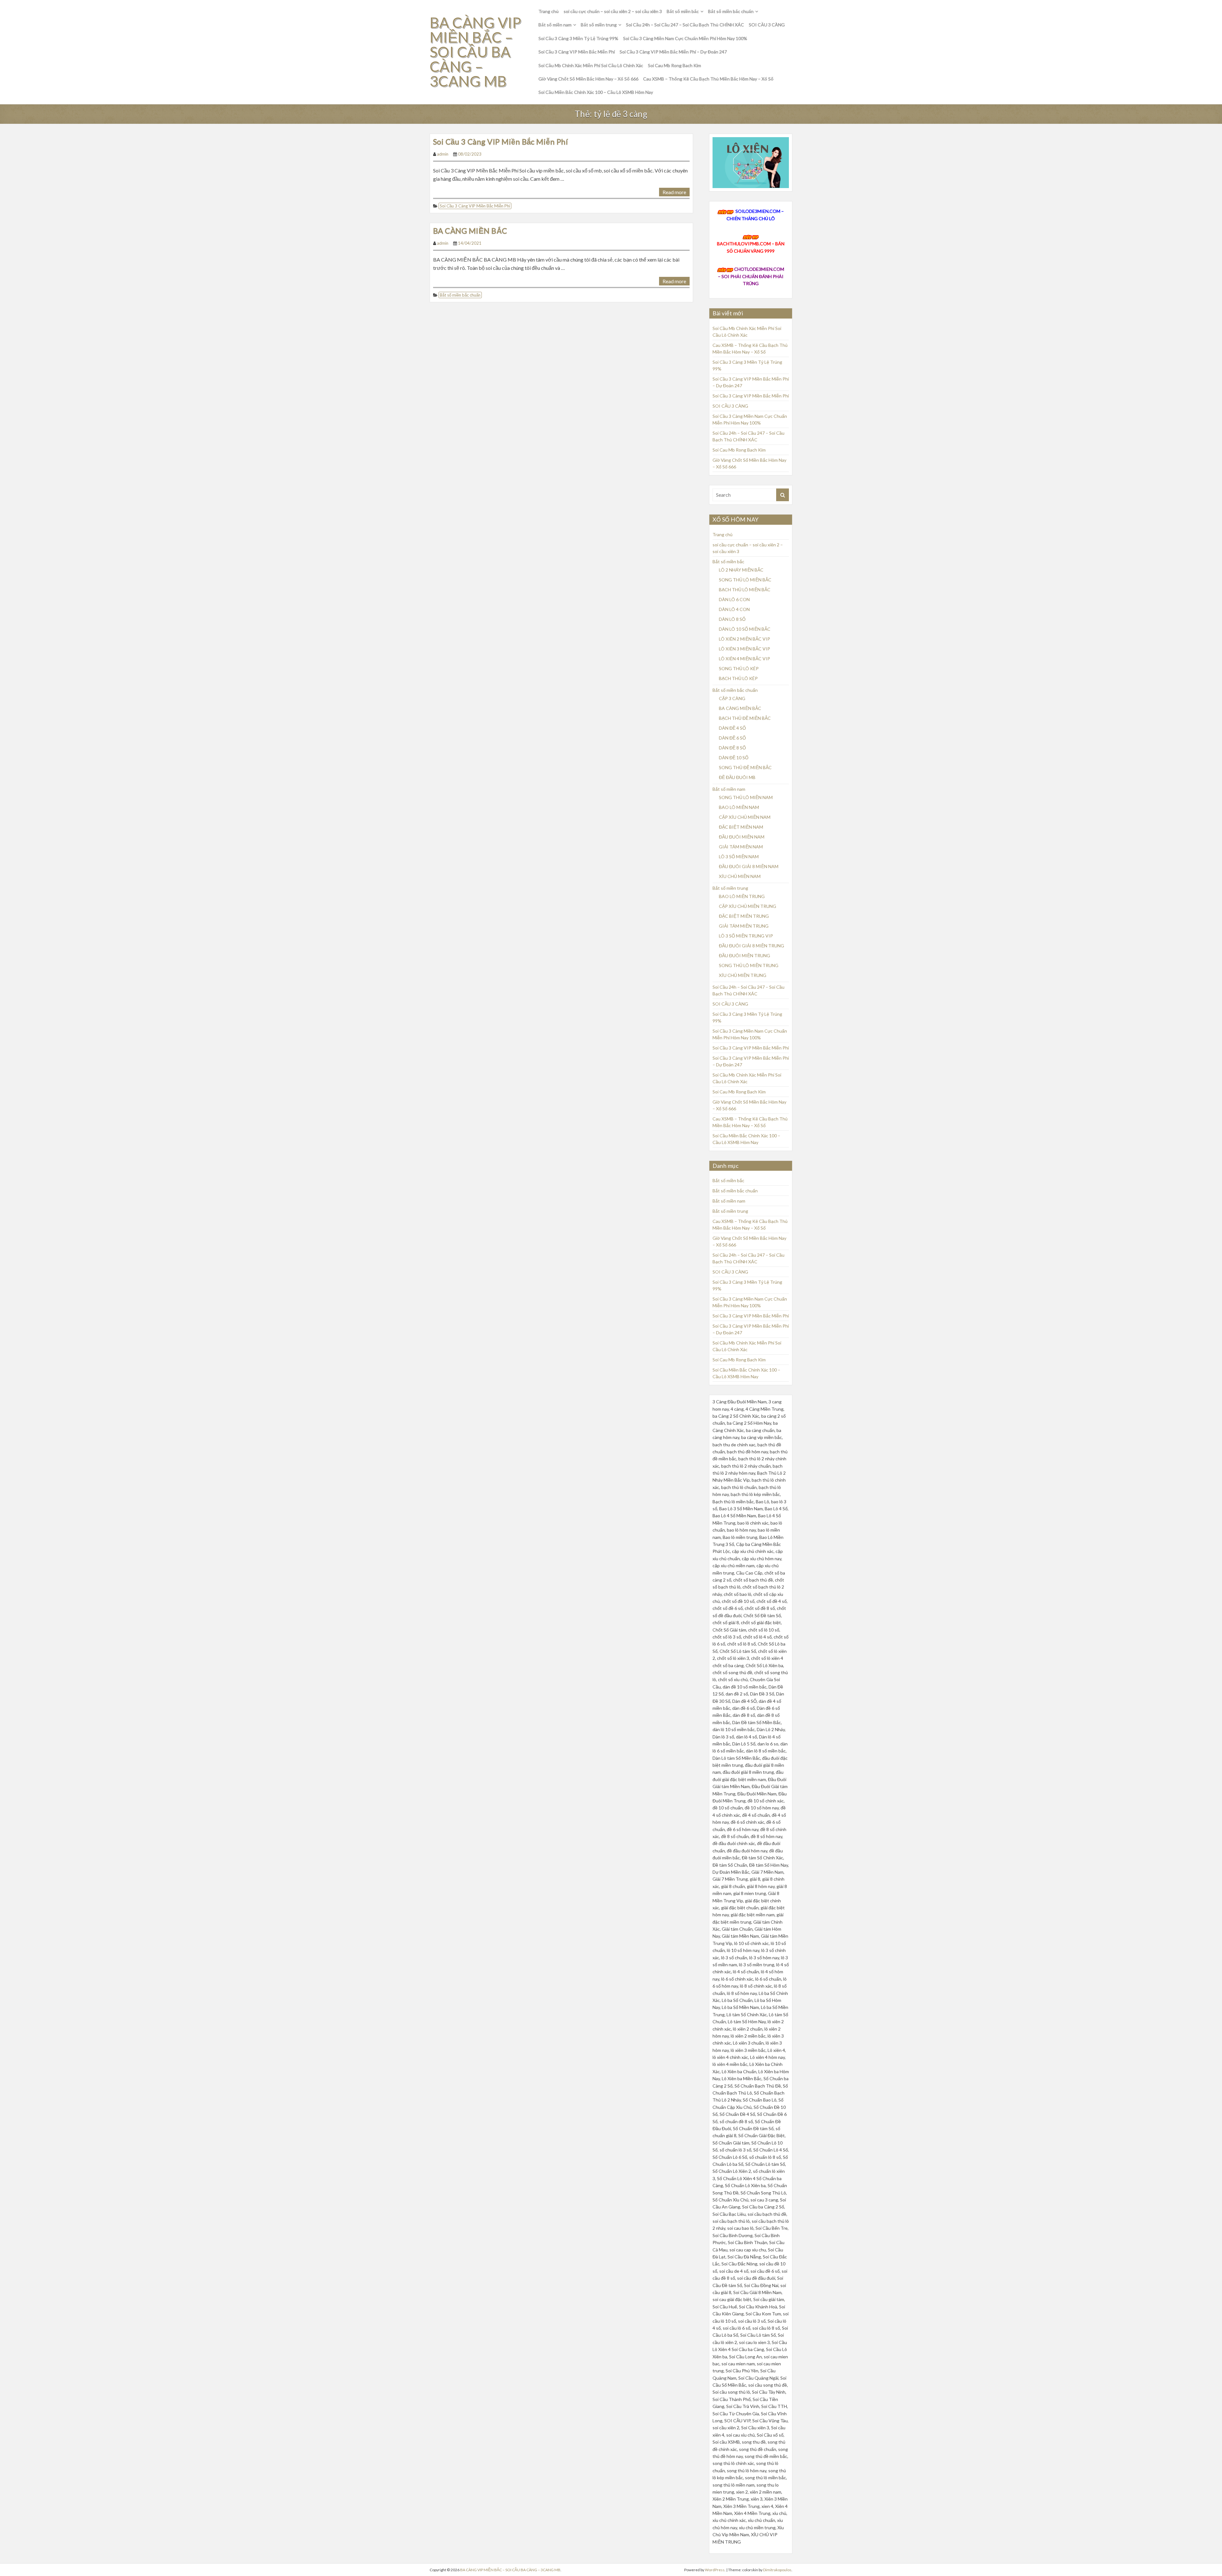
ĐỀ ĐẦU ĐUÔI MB (737, 777)
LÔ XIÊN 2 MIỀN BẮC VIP (744, 639)
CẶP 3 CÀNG (732, 698)
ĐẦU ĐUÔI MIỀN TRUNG (744, 955)
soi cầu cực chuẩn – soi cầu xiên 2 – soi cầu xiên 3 (613, 11)
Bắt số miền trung (599, 25)
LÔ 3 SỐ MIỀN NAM (739, 856)
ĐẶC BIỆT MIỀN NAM (741, 827)
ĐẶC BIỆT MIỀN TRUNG (744, 916)
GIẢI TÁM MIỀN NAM (741, 847)
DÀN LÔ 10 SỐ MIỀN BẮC (745, 629)
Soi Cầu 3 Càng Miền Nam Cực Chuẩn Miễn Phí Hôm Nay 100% (685, 38)
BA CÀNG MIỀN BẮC (470, 231)
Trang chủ (549, 11)
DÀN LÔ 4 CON (734, 609)
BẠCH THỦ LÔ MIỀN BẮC (745, 590)
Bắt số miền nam (555, 25)
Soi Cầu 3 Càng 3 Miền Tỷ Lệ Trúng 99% (578, 38)
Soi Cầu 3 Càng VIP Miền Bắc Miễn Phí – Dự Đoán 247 (673, 52)
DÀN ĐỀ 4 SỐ (732, 728)
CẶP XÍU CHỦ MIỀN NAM (745, 817)
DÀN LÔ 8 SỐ (732, 619)
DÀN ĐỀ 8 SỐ (732, 748)
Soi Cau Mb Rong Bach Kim (674, 65)
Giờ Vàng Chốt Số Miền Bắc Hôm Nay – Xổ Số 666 (588, 79)
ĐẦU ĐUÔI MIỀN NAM (742, 837)
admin (443, 154)
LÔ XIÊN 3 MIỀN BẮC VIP (744, 649)
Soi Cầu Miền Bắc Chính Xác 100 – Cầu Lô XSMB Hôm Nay (596, 92)
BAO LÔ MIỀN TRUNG (742, 896)
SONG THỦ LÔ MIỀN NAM (746, 797)
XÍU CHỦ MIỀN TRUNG (743, 975)
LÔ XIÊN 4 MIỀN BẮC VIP (744, 659)
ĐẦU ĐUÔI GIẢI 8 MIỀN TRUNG (751, 946)
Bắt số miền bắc (683, 11)
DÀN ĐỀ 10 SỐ (734, 758)
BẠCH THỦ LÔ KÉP (738, 678)
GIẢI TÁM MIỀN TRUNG (744, 926)
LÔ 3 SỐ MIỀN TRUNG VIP (746, 936)
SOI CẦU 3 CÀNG (767, 25)
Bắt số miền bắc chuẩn (731, 11)
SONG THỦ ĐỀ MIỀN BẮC (745, 767)
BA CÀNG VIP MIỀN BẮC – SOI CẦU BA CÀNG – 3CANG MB (475, 52)
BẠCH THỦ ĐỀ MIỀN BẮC (745, 718)
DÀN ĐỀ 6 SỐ (732, 738)
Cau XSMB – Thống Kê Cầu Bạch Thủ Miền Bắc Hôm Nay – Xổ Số (708, 79)
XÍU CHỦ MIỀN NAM (740, 876)
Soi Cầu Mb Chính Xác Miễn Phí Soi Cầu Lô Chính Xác (591, 65)
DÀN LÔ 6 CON (734, 599)
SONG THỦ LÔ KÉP (739, 668)
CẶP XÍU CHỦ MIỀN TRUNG (748, 906)
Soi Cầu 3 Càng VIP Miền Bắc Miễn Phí (577, 52)
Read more (674, 192)
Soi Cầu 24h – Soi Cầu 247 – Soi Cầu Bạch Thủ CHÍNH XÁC (685, 25)
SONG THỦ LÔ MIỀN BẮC (745, 580)
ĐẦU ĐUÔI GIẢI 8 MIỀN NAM (749, 866)
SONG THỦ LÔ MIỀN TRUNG (749, 965)
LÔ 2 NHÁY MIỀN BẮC (741, 570)
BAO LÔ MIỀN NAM (739, 807)
